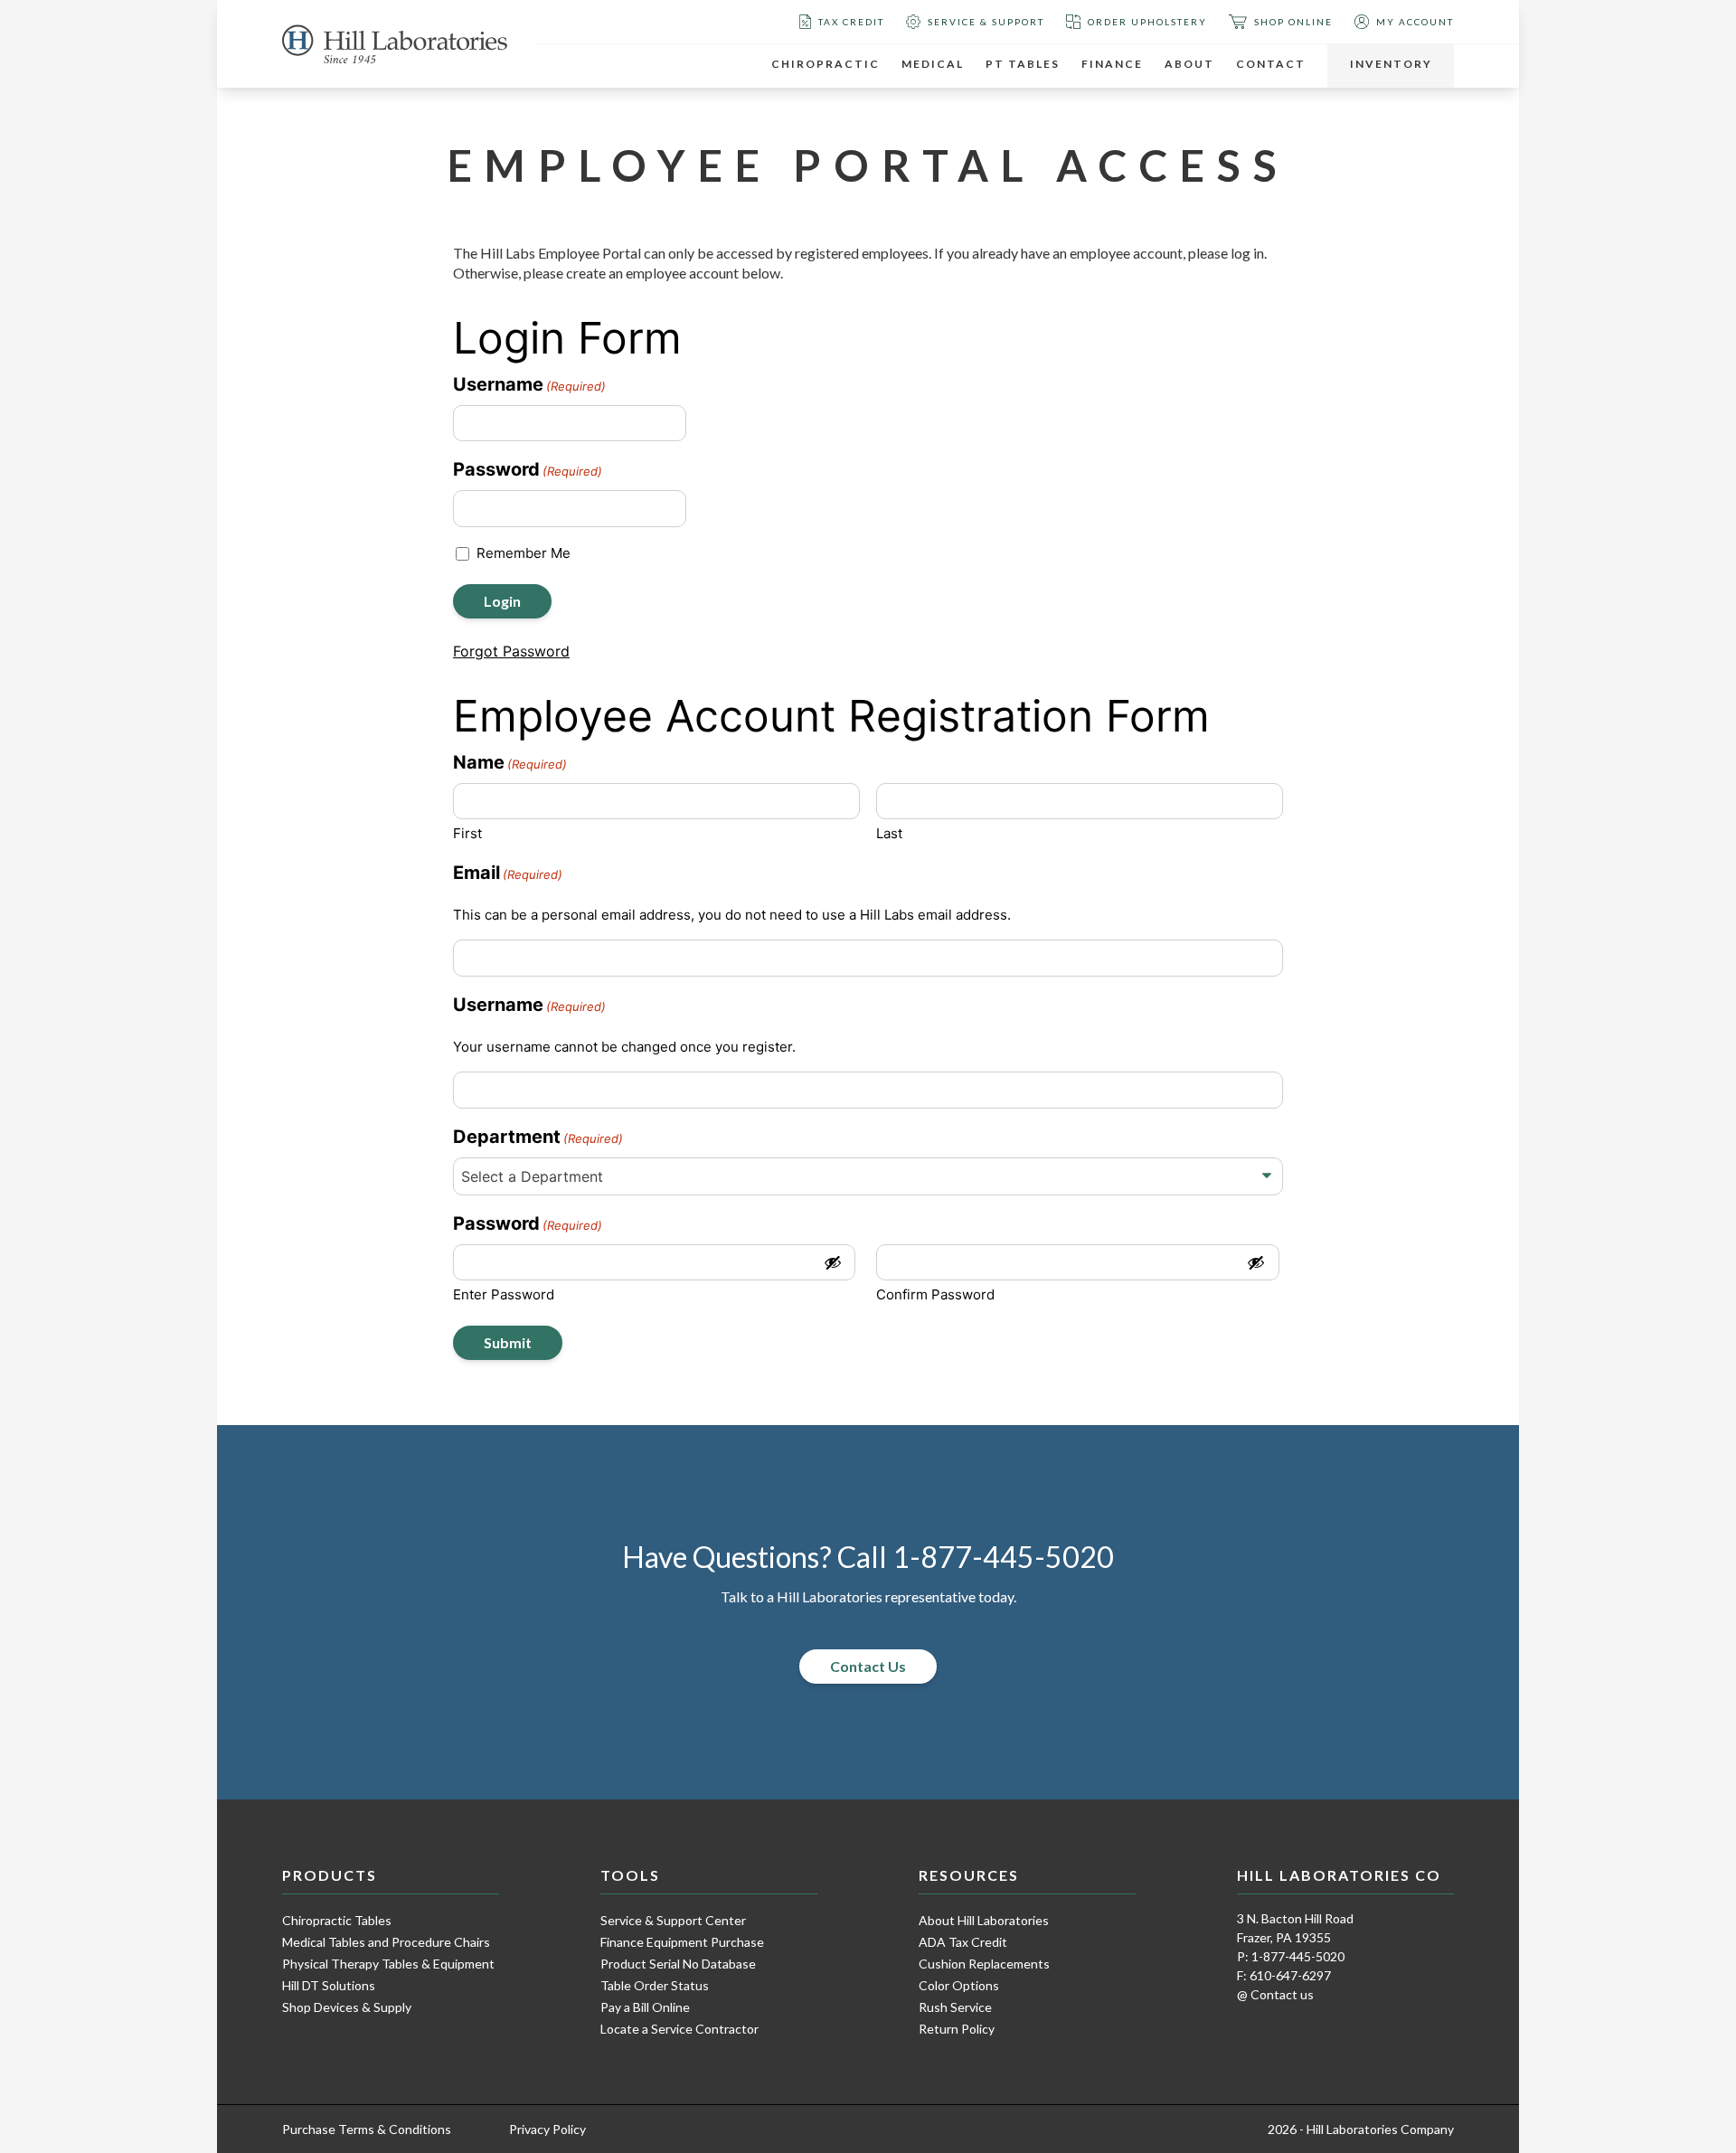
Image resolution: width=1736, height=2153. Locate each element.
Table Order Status (655, 1985)
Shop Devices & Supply (347, 2007)
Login (502, 601)
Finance (1112, 64)
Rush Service (955, 2007)
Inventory (1391, 64)
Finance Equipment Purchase (682, 1942)
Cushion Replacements (984, 1964)
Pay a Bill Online (645, 2007)
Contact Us (868, 1666)
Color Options (959, 1985)
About (1189, 64)
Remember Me (524, 553)
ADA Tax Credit (963, 1942)
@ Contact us (1275, 1994)
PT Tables (1023, 64)
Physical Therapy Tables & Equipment (388, 1964)
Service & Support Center (673, 1920)
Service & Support (986, 22)
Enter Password (504, 1294)
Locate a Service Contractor (679, 2029)
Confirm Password (935, 1294)
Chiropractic (826, 64)
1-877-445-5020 (1003, 1557)
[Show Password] (833, 1263)
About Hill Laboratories (984, 1920)
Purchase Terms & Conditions (367, 2129)
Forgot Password (511, 651)
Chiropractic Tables (337, 1920)
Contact (1271, 64)
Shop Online (1293, 22)
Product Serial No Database (678, 1964)
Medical (933, 64)
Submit (508, 1342)
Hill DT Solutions (329, 1985)
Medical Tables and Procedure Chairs (386, 1942)
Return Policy (957, 2029)
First (467, 833)
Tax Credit (851, 22)
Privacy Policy (547, 2129)
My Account (1415, 22)
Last (889, 833)
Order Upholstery (1147, 22)
